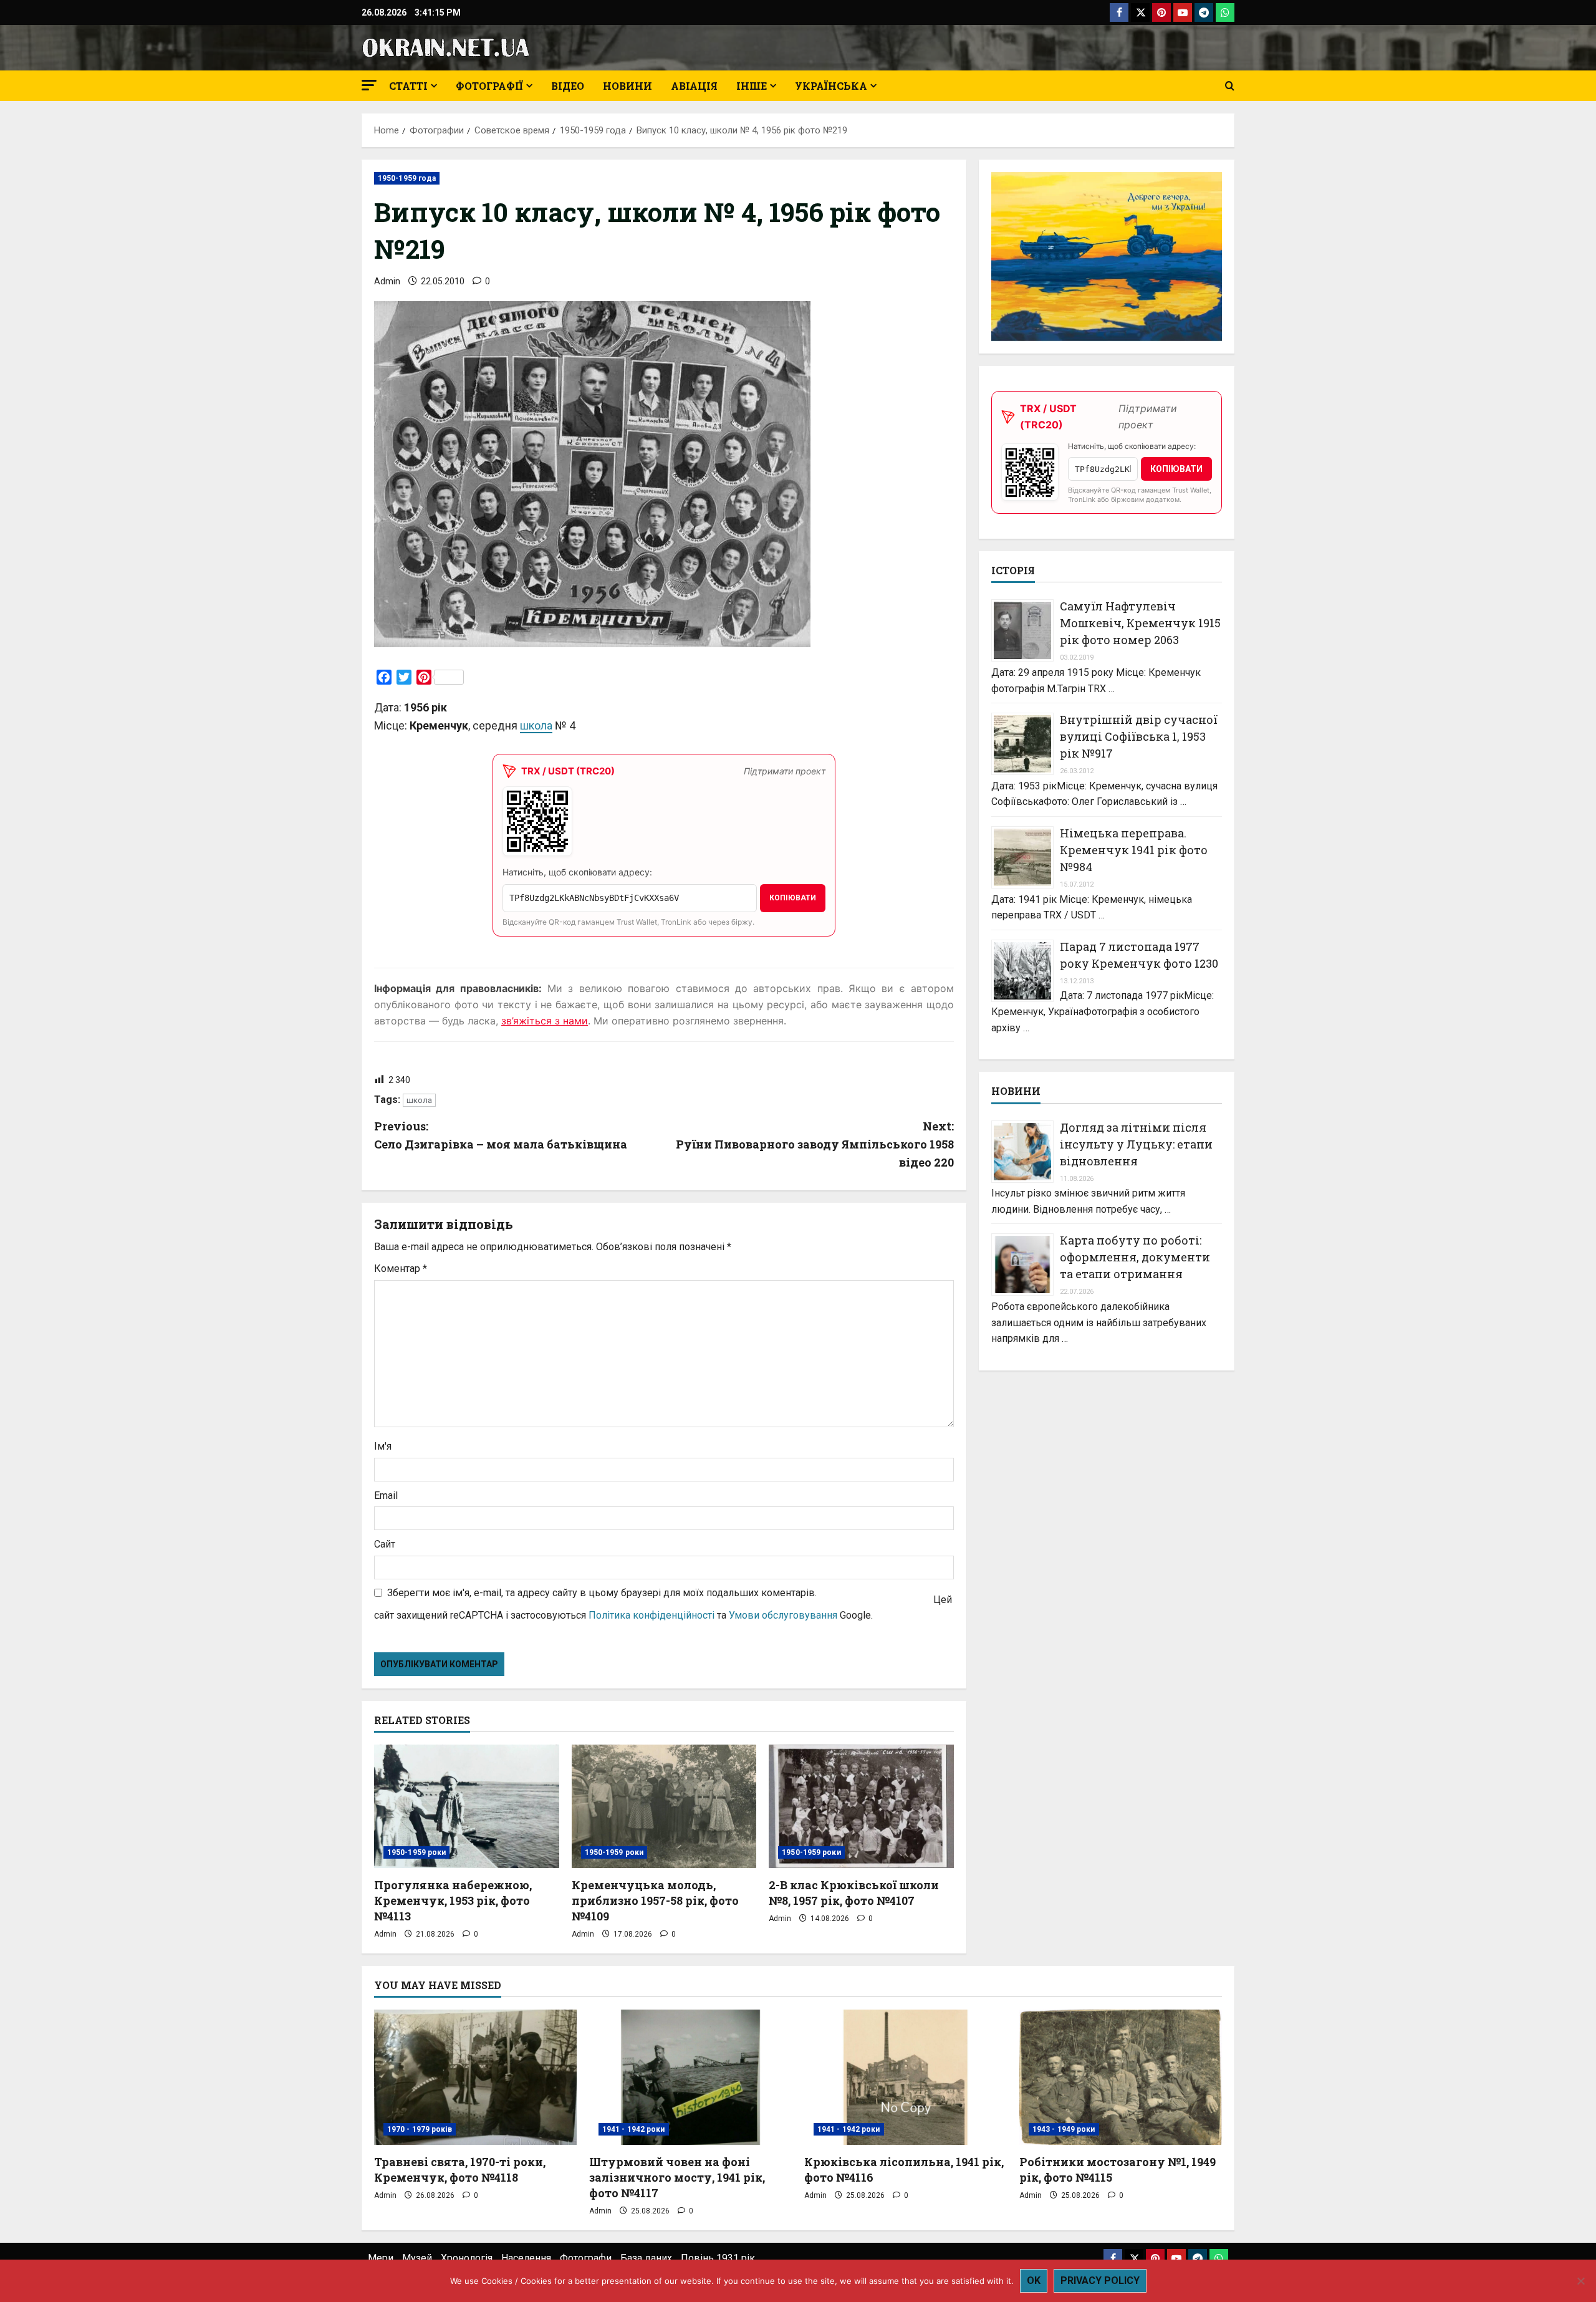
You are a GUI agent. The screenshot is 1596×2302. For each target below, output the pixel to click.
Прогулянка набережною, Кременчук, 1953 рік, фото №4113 (453, 1900)
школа (536, 725)
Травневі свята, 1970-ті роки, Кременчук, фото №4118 (460, 2170)
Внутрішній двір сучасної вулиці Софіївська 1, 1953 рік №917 (1139, 737)
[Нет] (1580, 2281)
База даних (646, 2258)
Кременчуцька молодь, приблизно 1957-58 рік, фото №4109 (655, 1900)
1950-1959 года (407, 178)
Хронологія (467, 2258)
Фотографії (489, 86)
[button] (369, 85)
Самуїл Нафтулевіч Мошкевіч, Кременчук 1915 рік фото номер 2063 (1140, 624)
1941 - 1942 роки (634, 2129)
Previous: (501, 1135)
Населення (526, 2258)
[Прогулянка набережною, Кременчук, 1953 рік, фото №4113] (467, 1806)
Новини (627, 86)
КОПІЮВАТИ (793, 898)
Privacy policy (1100, 2280)
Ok (1034, 2280)
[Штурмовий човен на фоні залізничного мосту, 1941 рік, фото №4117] (690, 2077)
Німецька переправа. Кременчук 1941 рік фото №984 (1134, 850)
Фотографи (586, 2258)
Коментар (401, 1269)
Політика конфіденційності (651, 1615)
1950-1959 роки (416, 1852)
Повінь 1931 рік (718, 2258)
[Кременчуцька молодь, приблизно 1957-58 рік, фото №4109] (664, 1806)
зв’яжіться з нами (545, 1021)
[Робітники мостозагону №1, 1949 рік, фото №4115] (1121, 2077)
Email (386, 1495)
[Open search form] (1230, 86)
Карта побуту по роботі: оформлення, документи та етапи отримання (1135, 1258)
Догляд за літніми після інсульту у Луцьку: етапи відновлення (1136, 1144)
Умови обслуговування (783, 1615)
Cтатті (408, 86)
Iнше (752, 86)
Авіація (694, 86)
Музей (417, 2258)
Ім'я (383, 1446)
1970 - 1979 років (420, 2129)
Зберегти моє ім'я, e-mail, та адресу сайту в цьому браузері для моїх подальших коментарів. (602, 1593)
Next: (815, 1144)
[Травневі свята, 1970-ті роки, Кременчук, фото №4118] (475, 2077)
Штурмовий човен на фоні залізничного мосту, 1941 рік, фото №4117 (677, 2177)
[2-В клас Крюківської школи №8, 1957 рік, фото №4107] (861, 1806)
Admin (387, 281)
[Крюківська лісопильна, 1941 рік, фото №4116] (906, 2077)
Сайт (385, 1544)
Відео (568, 86)
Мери (381, 2258)
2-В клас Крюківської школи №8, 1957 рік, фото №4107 (854, 1893)
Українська (831, 86)
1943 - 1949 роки (1064, 2129)
